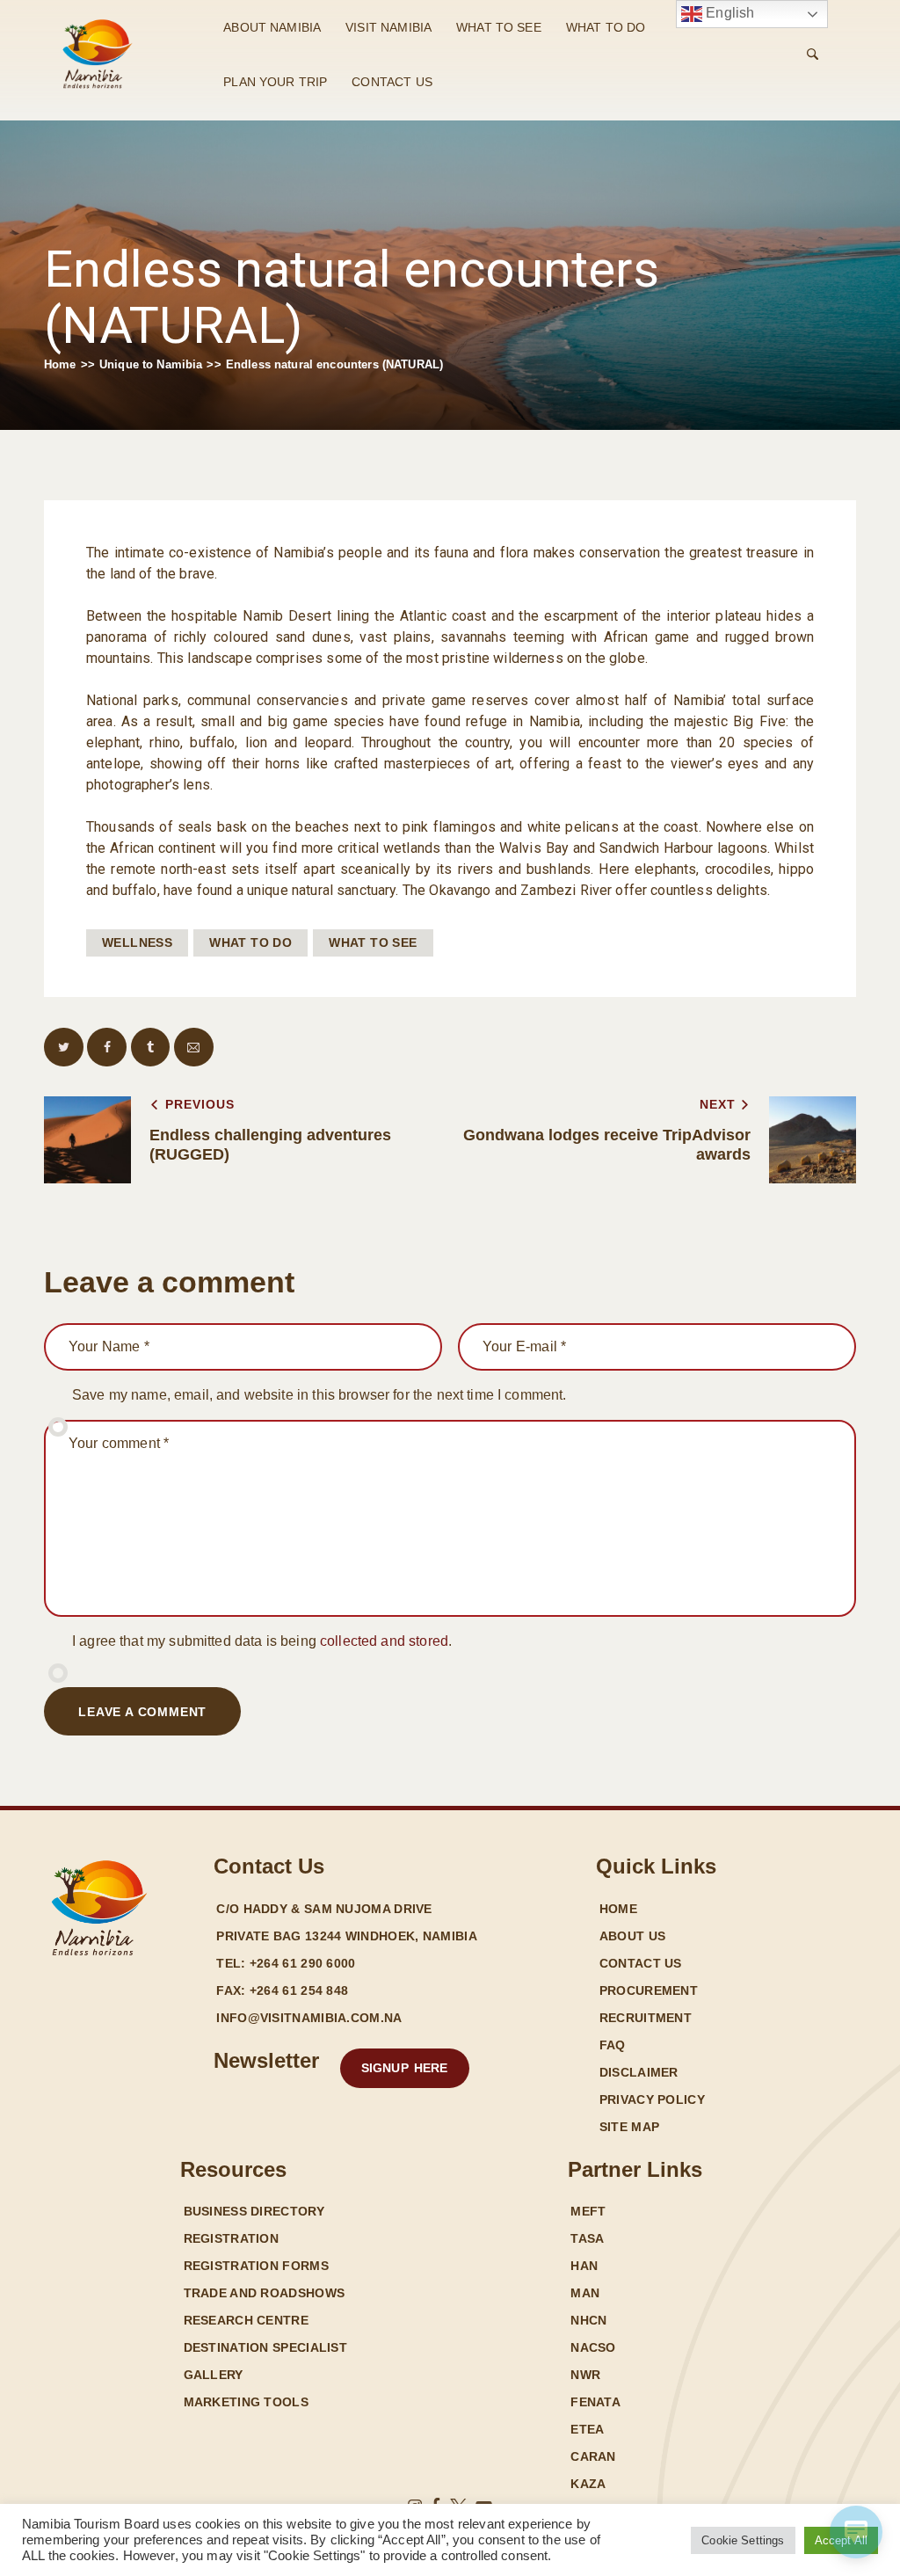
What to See (373, 942)
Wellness (137, 942)
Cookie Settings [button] (743, 2540)
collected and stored (384, 1641)
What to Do (250, 942)
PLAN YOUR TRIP (275, 82)
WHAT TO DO (606, 27)
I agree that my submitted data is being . (262, 1641)
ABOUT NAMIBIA (272, 27)
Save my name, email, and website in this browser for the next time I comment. (319, 1395)
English (728, 13)
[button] (64, 1048)
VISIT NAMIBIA (388, 27)
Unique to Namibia (151, 364)
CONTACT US (392, 82)
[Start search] (813, 55)
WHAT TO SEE (499, 27)
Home (60, 364)
